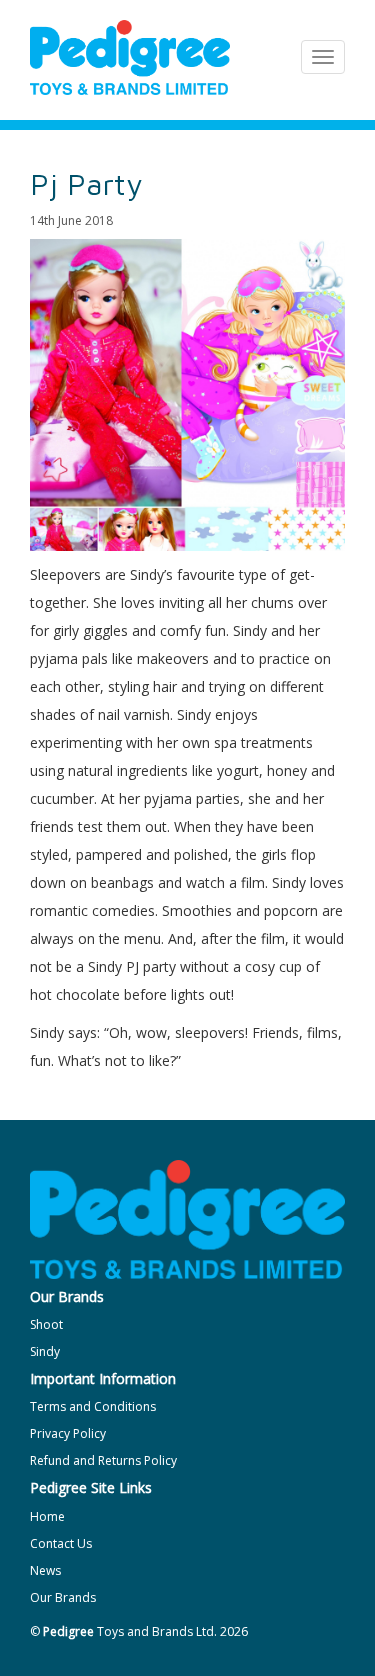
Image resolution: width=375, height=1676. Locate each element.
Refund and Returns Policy (103, 1460)
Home (47, 1516)
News (45, 1570)
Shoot (46, 1324)
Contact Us (61, 1543)
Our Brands (63, 1597)
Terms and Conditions (93, 1406)
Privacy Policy (68, 1433)
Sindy (45, 1351)
